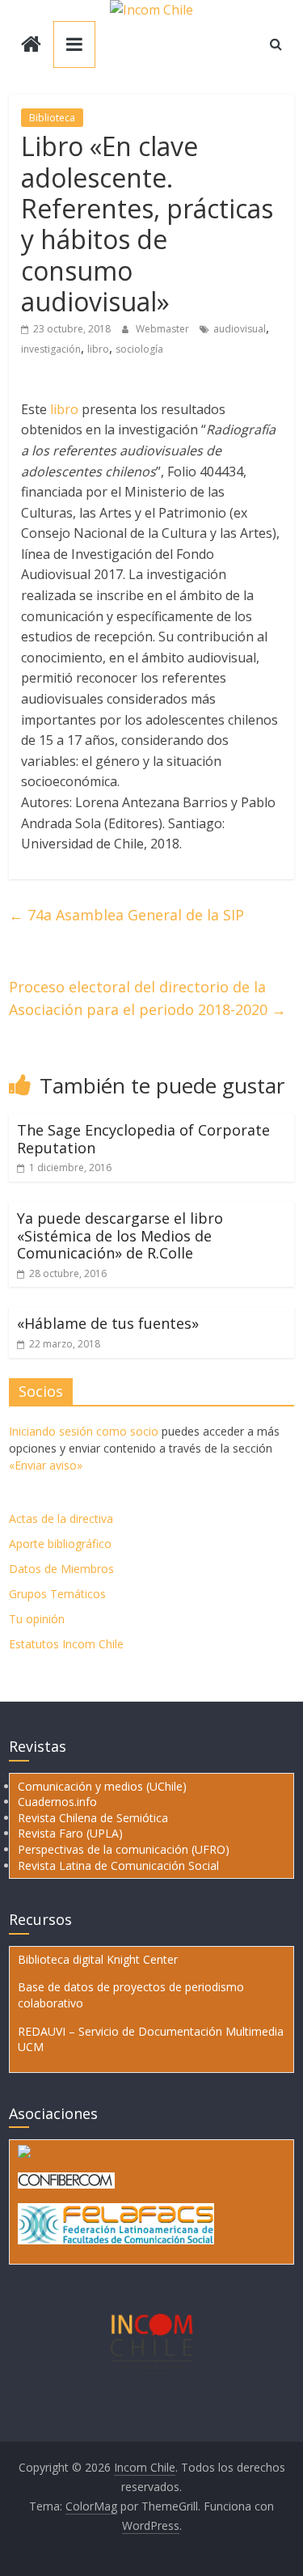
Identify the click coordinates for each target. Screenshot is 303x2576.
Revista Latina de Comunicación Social (118, 1865)
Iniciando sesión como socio (84, 1431)
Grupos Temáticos (57, 1594)
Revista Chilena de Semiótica (93, 1818)
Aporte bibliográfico (60, 1544)
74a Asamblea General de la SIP (126, 915)
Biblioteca (52, 118)
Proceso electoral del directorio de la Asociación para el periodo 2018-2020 (147, 998)
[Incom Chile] (31, 46)
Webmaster (164, 329)
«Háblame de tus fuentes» (108, 1323)
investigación (51, 349)
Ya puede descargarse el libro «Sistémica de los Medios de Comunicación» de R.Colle (120, 1235)
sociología (139, 349)
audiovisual (240, 329)
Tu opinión (37, 1619)
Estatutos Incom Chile (66, 1644)
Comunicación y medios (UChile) (102, 1786)
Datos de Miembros (61, 1569)
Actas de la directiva (61, 1519)
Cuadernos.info (57, 1802)
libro (98, 349)
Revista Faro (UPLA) (70, 1833)
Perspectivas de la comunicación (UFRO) (124, 1849)
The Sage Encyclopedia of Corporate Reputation (143, 1139)
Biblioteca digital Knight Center (98, 1959)
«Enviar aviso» (46, 1465)
